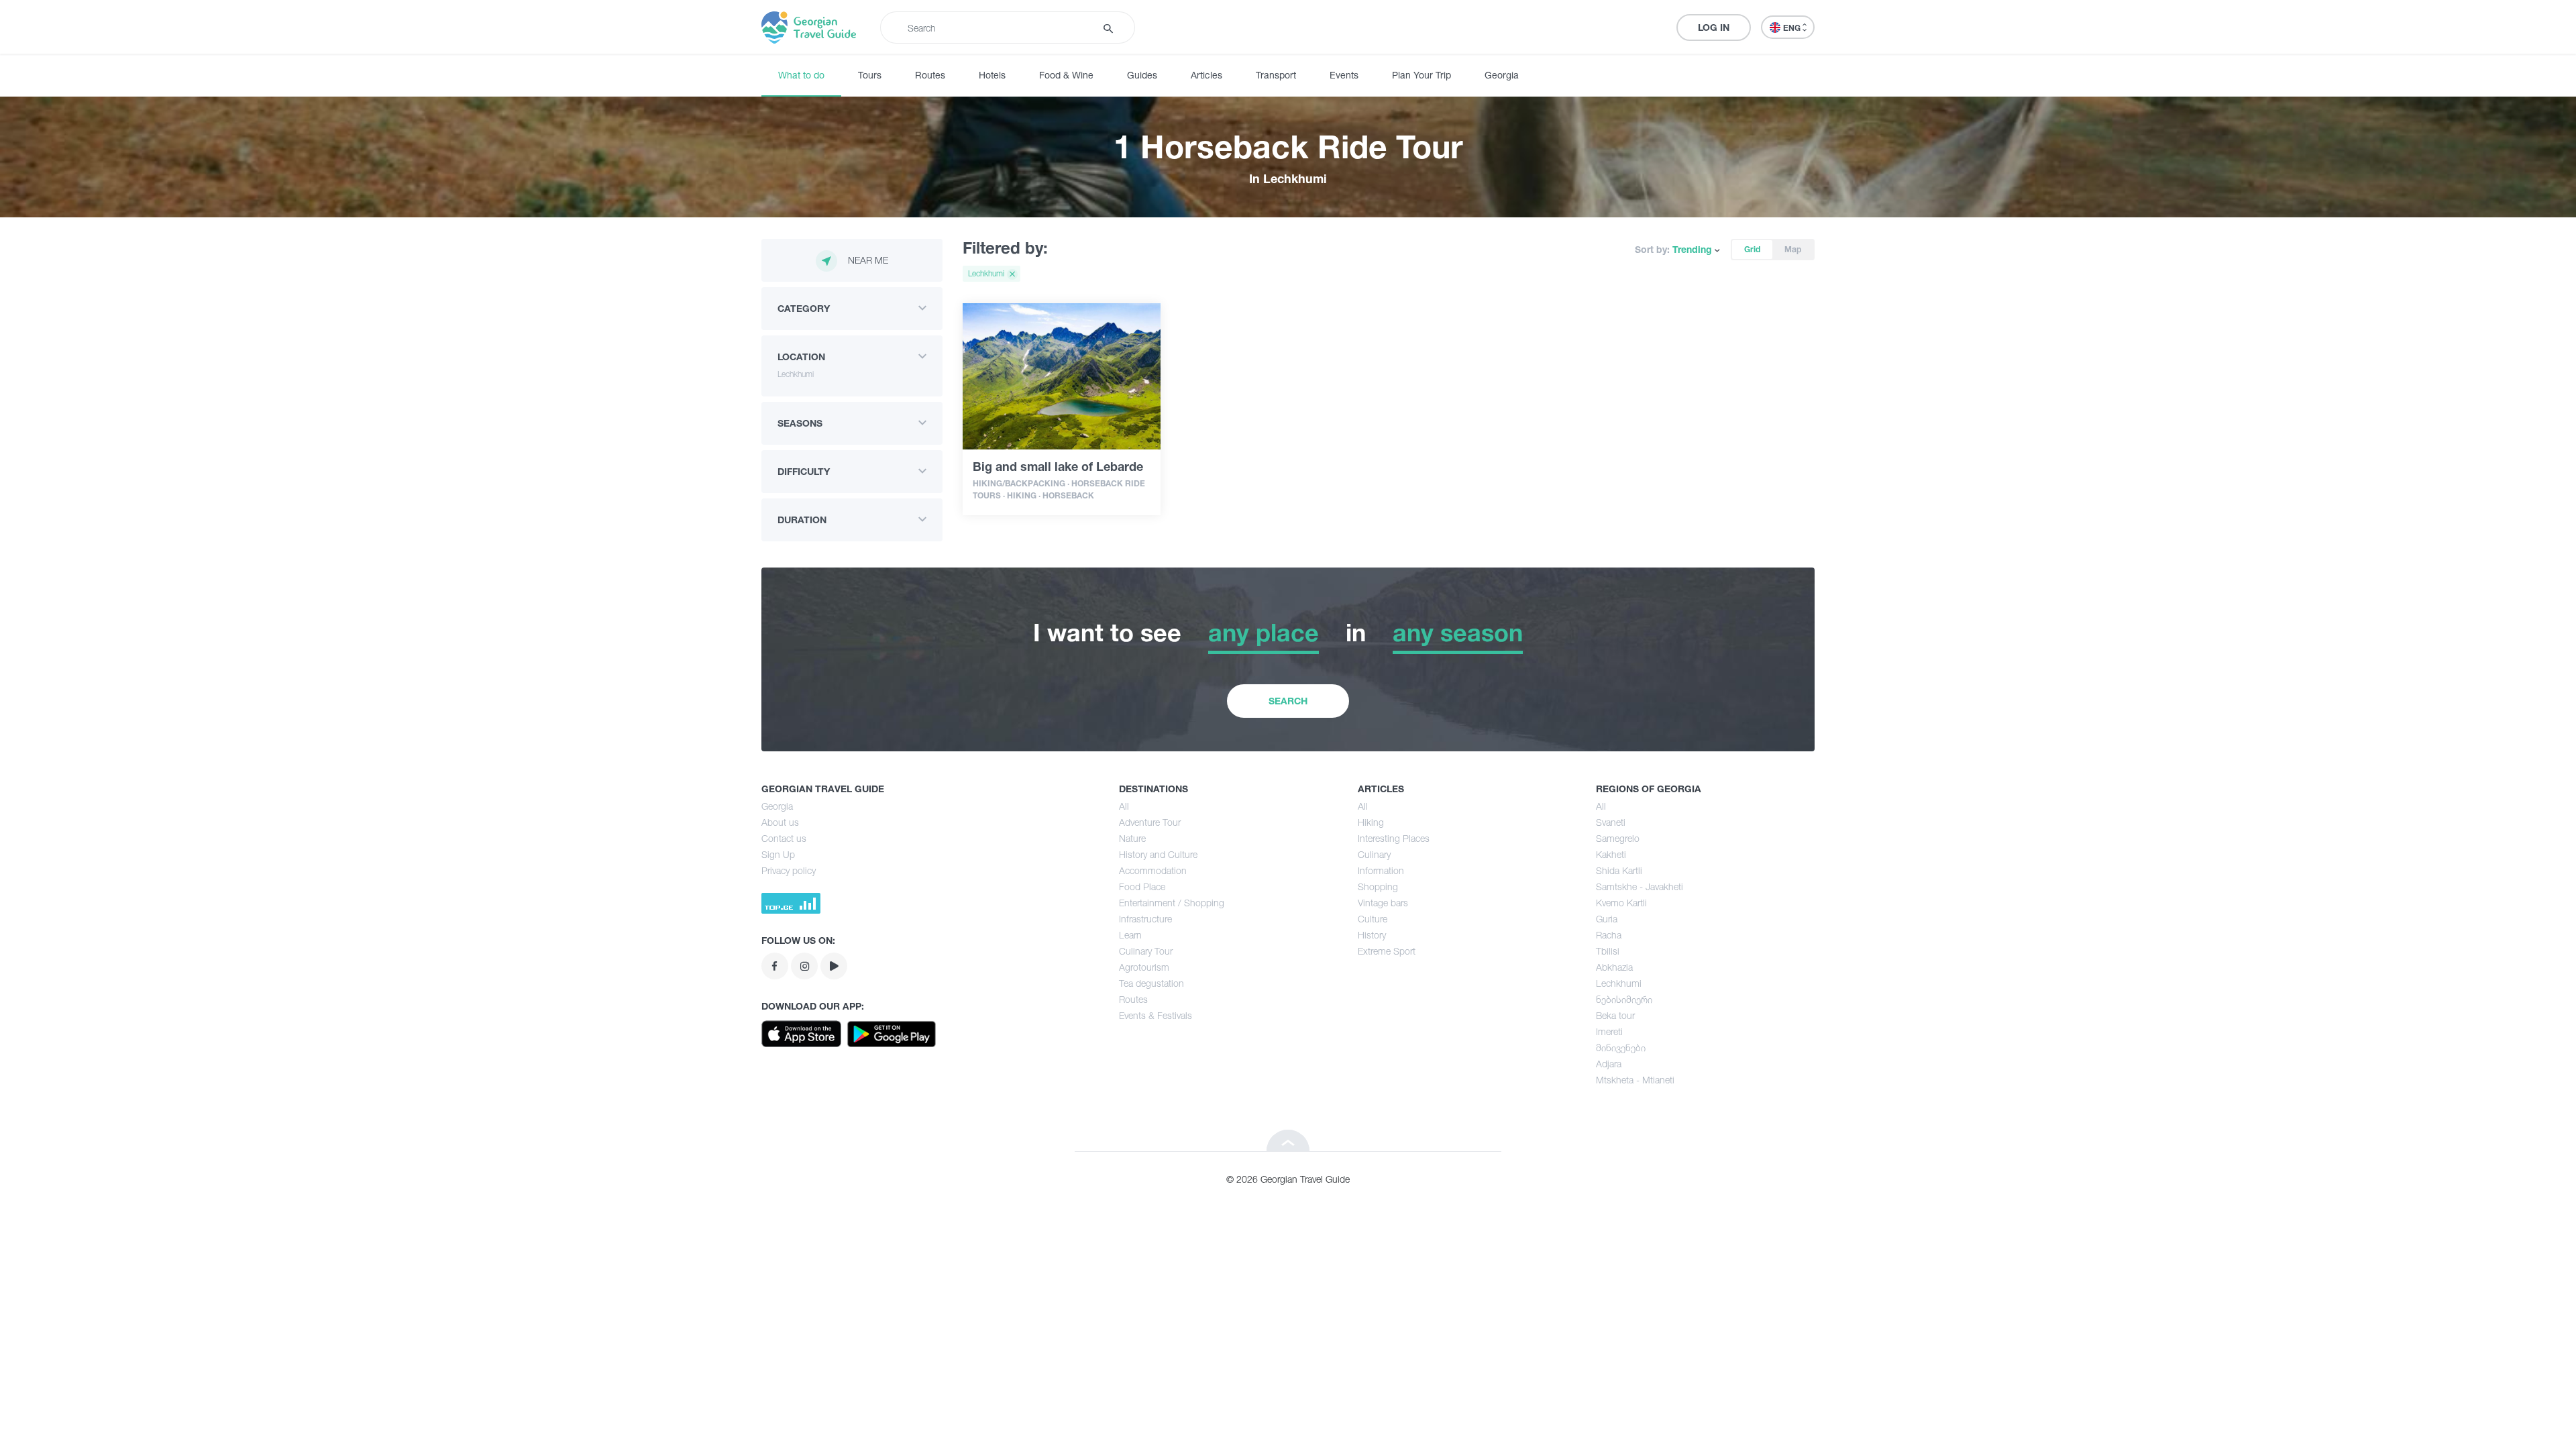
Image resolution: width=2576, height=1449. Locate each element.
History (1372, 935)
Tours (870, 75)
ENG (1793, 28)
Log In (1714, 27)
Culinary (1374, 854)
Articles (1206, 75)
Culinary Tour (1146, 951)
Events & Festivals (1156, 1015)
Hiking (1371, 822)
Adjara (1609, 1064)
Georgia (1502, 75)
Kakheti (1611, 854)
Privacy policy (789, 870)
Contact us (784, 838)
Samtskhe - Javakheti (1640, 887)
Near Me (868, 260)
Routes (930, 75)
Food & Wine (1066, 75)
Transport (1276, 75)
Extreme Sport (1387, 951)
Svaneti (1611, 822)
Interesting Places (1394, 838)
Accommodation (1153, 870)
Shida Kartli (1619, 870)
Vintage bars (1383, 903)
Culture (1373, 919)
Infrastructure (1145, 919)
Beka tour (1615, 1015)
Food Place (1142, 887)
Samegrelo (1618, 838)
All (1124, 806)
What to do (801, 75)
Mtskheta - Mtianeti (1635, 1080)
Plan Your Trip (1421, 75)
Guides (1142, 75)
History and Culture (1158, 854)
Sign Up (778, 854)
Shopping (1378, 887)
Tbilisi (1608, 951)
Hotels (992, 75)
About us (780, 822)
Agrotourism (1144, 967)
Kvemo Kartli (1621, 903)
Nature (1132, 838)
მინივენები (1621, 1048)
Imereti (1609, 1031)
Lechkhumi (1619, 983)
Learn (1130, 935)
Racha (1609, 935)
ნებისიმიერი (1624, 999)
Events (1344, 75)
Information (1381, 870)
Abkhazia (1614, 967)
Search (1288, 701)
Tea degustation (1151, 983)
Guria (1607, 919)
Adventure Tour (1150, 822)
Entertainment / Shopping (1172, 903)
